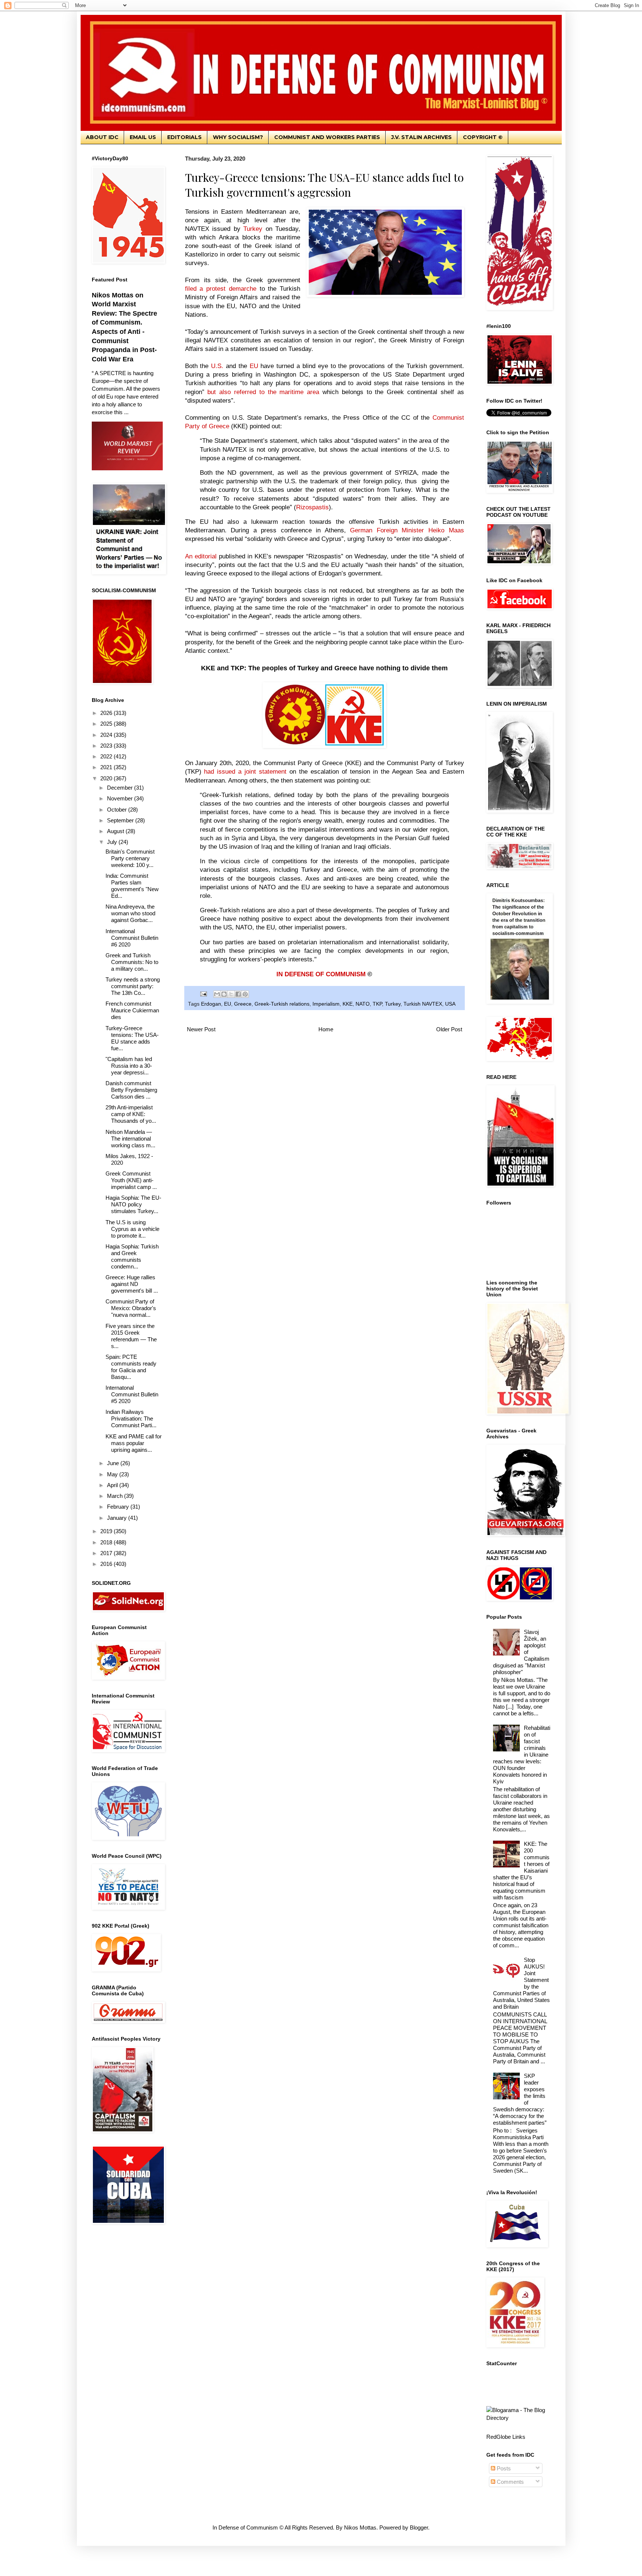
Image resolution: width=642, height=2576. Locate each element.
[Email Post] (203, 994)
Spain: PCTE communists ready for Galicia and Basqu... (131, 1367)
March (116, 1496)
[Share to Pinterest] (245, 994)
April (113, 1485)
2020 (107, 778)
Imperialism (326, 1004)
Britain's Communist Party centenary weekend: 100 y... (130, 858)
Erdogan (211, 1004)
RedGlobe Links (506, 2437)
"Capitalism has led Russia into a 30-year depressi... (129, 1066)
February (119, 1507)
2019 (107, 1531)
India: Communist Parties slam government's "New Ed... (132, 886)
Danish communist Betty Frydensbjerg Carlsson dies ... (131, 1090)
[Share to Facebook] (238, 994)
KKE (348, 1004)
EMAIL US (143, 137)
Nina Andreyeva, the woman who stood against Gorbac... (130, 913)
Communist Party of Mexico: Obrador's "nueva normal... (131, 1308)
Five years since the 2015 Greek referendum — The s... (131, 1336)
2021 (107, 767)
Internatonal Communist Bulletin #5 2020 (132, 1394)
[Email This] (217, 994)
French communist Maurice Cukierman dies (132, 1010)
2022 (107, 756)
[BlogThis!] (224, 994)
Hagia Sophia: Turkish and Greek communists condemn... (132, 1256)
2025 (107, 724)
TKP (377, 1004)
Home (326, 1029)
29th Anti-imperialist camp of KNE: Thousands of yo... (131, 1114)
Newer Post (201, 1029)
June (114, 1463)
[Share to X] (231, 994)
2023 (107, 746)
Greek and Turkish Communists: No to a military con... (132, 962)
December (121, 788)
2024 (107, 735)
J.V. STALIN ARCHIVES (421, 137)
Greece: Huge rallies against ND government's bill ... (132, 1284)
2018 (107, 1542)
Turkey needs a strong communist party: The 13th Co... (133, 986)
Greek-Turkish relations (282, 1004)
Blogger (419, 2527)
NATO (363, 1004)
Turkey (393, 1004)
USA (450, 1004)
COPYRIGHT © (483, 137)
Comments (510, 2482)
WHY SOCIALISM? (238, 137)
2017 (107, 1553)
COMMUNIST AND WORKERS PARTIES (327, 137)
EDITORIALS (184, 137)
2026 (107, 713)
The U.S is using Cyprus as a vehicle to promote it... (132, 1229)
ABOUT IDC (102, 137)
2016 (107, 1564)
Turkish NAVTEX (423, 1004)
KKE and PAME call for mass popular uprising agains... (134, 1443)
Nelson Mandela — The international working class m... (130, 1139)
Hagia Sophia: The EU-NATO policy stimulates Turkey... (133, 1204)
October (118, 810)
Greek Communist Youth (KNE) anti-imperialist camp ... (131, 1180)
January (118, 1518)
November (121, 798)
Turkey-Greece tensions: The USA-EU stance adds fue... (132, 1038)
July (113, 842)
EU (228, 1004)
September (121, 820)
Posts (503, 2468)
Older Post (449, 1029)
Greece (243, 1004)
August (116, 831)
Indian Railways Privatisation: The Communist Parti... (131, 1418)
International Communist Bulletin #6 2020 (132, 938)
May (113, 1474)
